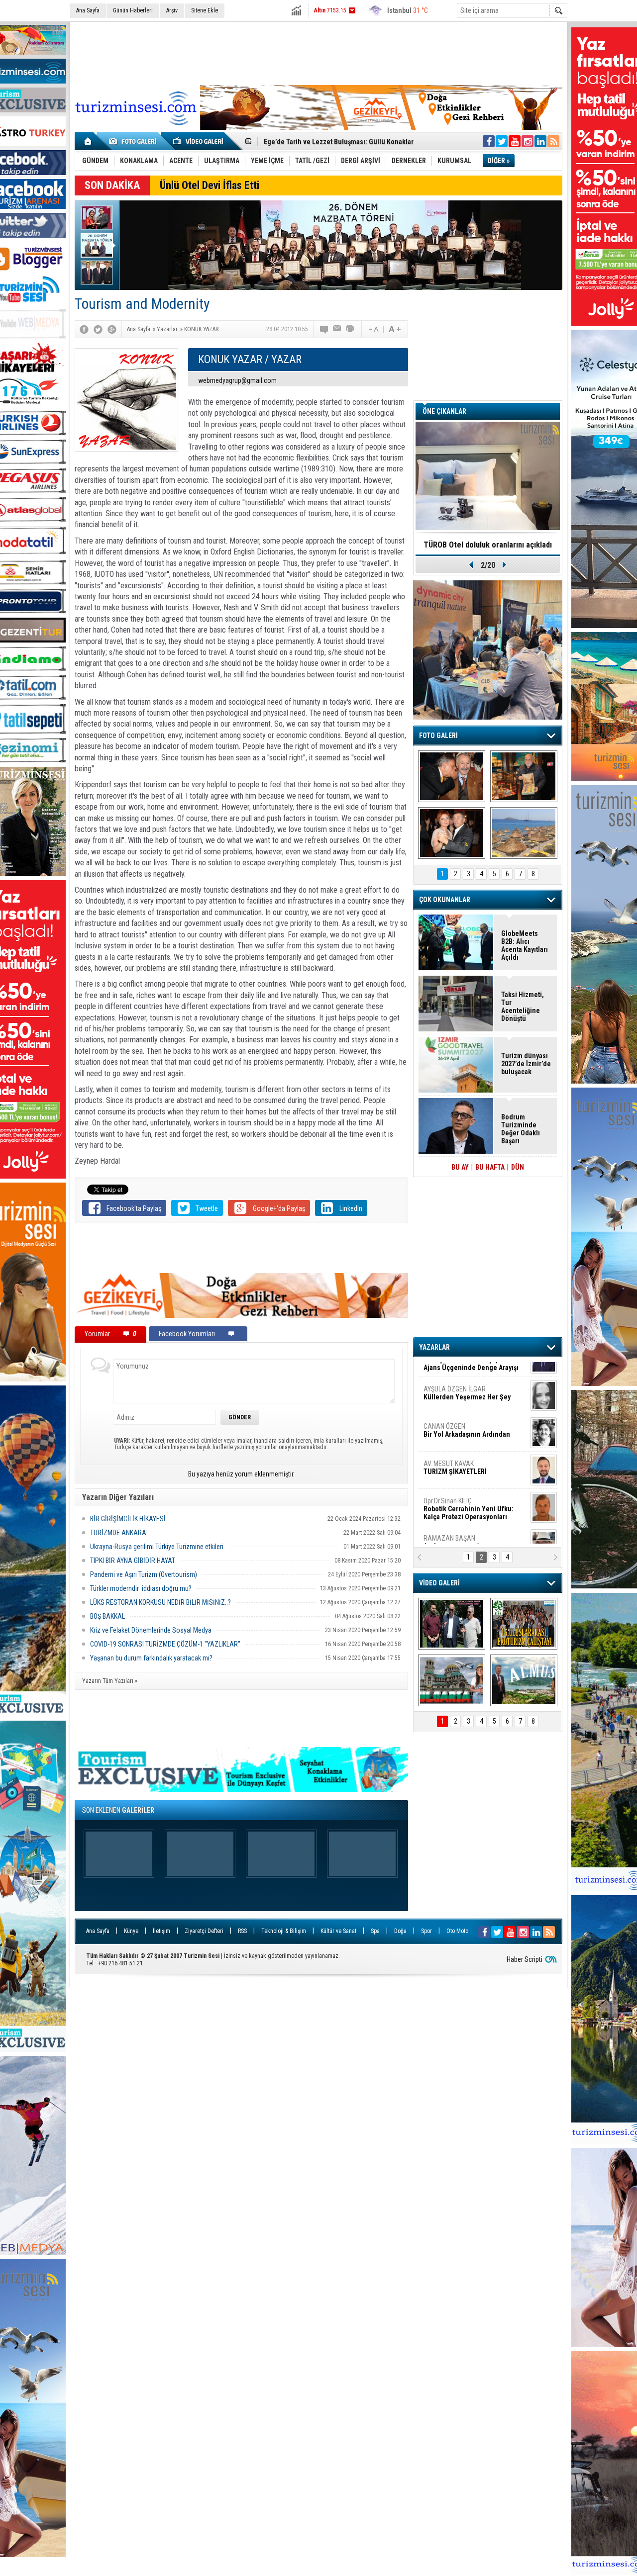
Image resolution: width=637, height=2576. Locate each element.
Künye (131, 1931)
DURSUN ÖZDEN (474, 1528)
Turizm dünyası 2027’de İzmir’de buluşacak (526, 1064)
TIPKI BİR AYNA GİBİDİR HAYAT (133, 1561)
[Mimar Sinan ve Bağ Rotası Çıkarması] (452, 1624)
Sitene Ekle (205, 10)
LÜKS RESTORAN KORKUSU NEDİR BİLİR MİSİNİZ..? (160, 1602)
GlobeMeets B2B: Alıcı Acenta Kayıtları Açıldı (331, 142)
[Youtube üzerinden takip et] (515, 141)
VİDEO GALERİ (439, 1583)
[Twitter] (98, 329)
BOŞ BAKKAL (107, 1616)
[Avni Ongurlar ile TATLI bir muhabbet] (524, 776)
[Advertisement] (318, 52)
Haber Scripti (525, 1959)
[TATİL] (524, 833)
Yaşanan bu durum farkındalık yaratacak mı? (151, 1658)
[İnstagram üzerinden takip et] (528, 141)
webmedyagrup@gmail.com (237, 380)
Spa (375, 1931)
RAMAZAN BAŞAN (454, 1375)
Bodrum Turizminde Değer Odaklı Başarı (521, 1129)
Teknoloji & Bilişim (284, 1931)
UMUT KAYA (462, 1491)
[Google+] (112, 329)
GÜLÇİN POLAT (466, 1412)
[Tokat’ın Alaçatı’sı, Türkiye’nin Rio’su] (524, 1680)
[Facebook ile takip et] (489, 141)
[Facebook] (84, 329)
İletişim (161, 1931)
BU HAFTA (490, 1167)
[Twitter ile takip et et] (502, 141)
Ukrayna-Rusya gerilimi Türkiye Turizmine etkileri (157, 1547)
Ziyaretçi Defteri (204, 1931)
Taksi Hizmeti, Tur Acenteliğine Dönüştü (523, 1007)
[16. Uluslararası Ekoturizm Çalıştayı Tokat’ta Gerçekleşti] (524, 1624)
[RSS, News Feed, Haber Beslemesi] (553, 141)
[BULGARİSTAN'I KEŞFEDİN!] (452, 1680)
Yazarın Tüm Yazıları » (110, 1681)
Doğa (400, 1931)
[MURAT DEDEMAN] (452, 833)
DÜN (518, 1167)
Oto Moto (457, 1931)
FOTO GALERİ (438, 736)
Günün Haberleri (133, 10)
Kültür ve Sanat (338, 1931)
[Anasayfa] (88, 141)
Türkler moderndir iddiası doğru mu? (141, 1588)
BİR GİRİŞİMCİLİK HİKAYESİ (128, 1519)
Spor (426, 1931)
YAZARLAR (434, 1347)
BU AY (460, 1167)
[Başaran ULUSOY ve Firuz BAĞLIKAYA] (452, 776)
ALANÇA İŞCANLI (465, 1454)
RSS (242, 1931)
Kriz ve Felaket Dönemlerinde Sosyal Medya (151, 1630)
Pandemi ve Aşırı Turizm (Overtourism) (144, 1574)
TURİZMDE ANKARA (118, 1533)
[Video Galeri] (199, 141)
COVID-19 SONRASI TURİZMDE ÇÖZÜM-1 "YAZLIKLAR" (165, 1644)
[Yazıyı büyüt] (395, 329)
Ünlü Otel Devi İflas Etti (210, 185)
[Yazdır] (350, 329)
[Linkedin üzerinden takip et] (540, 141)
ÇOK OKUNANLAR (445, 900)
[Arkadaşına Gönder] (337, 329)
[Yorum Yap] (324, 329)
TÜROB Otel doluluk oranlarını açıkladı (488, 545)
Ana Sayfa (88, 10)
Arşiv (172, 10)
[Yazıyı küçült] (373, 329)
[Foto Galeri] (134, 141)
